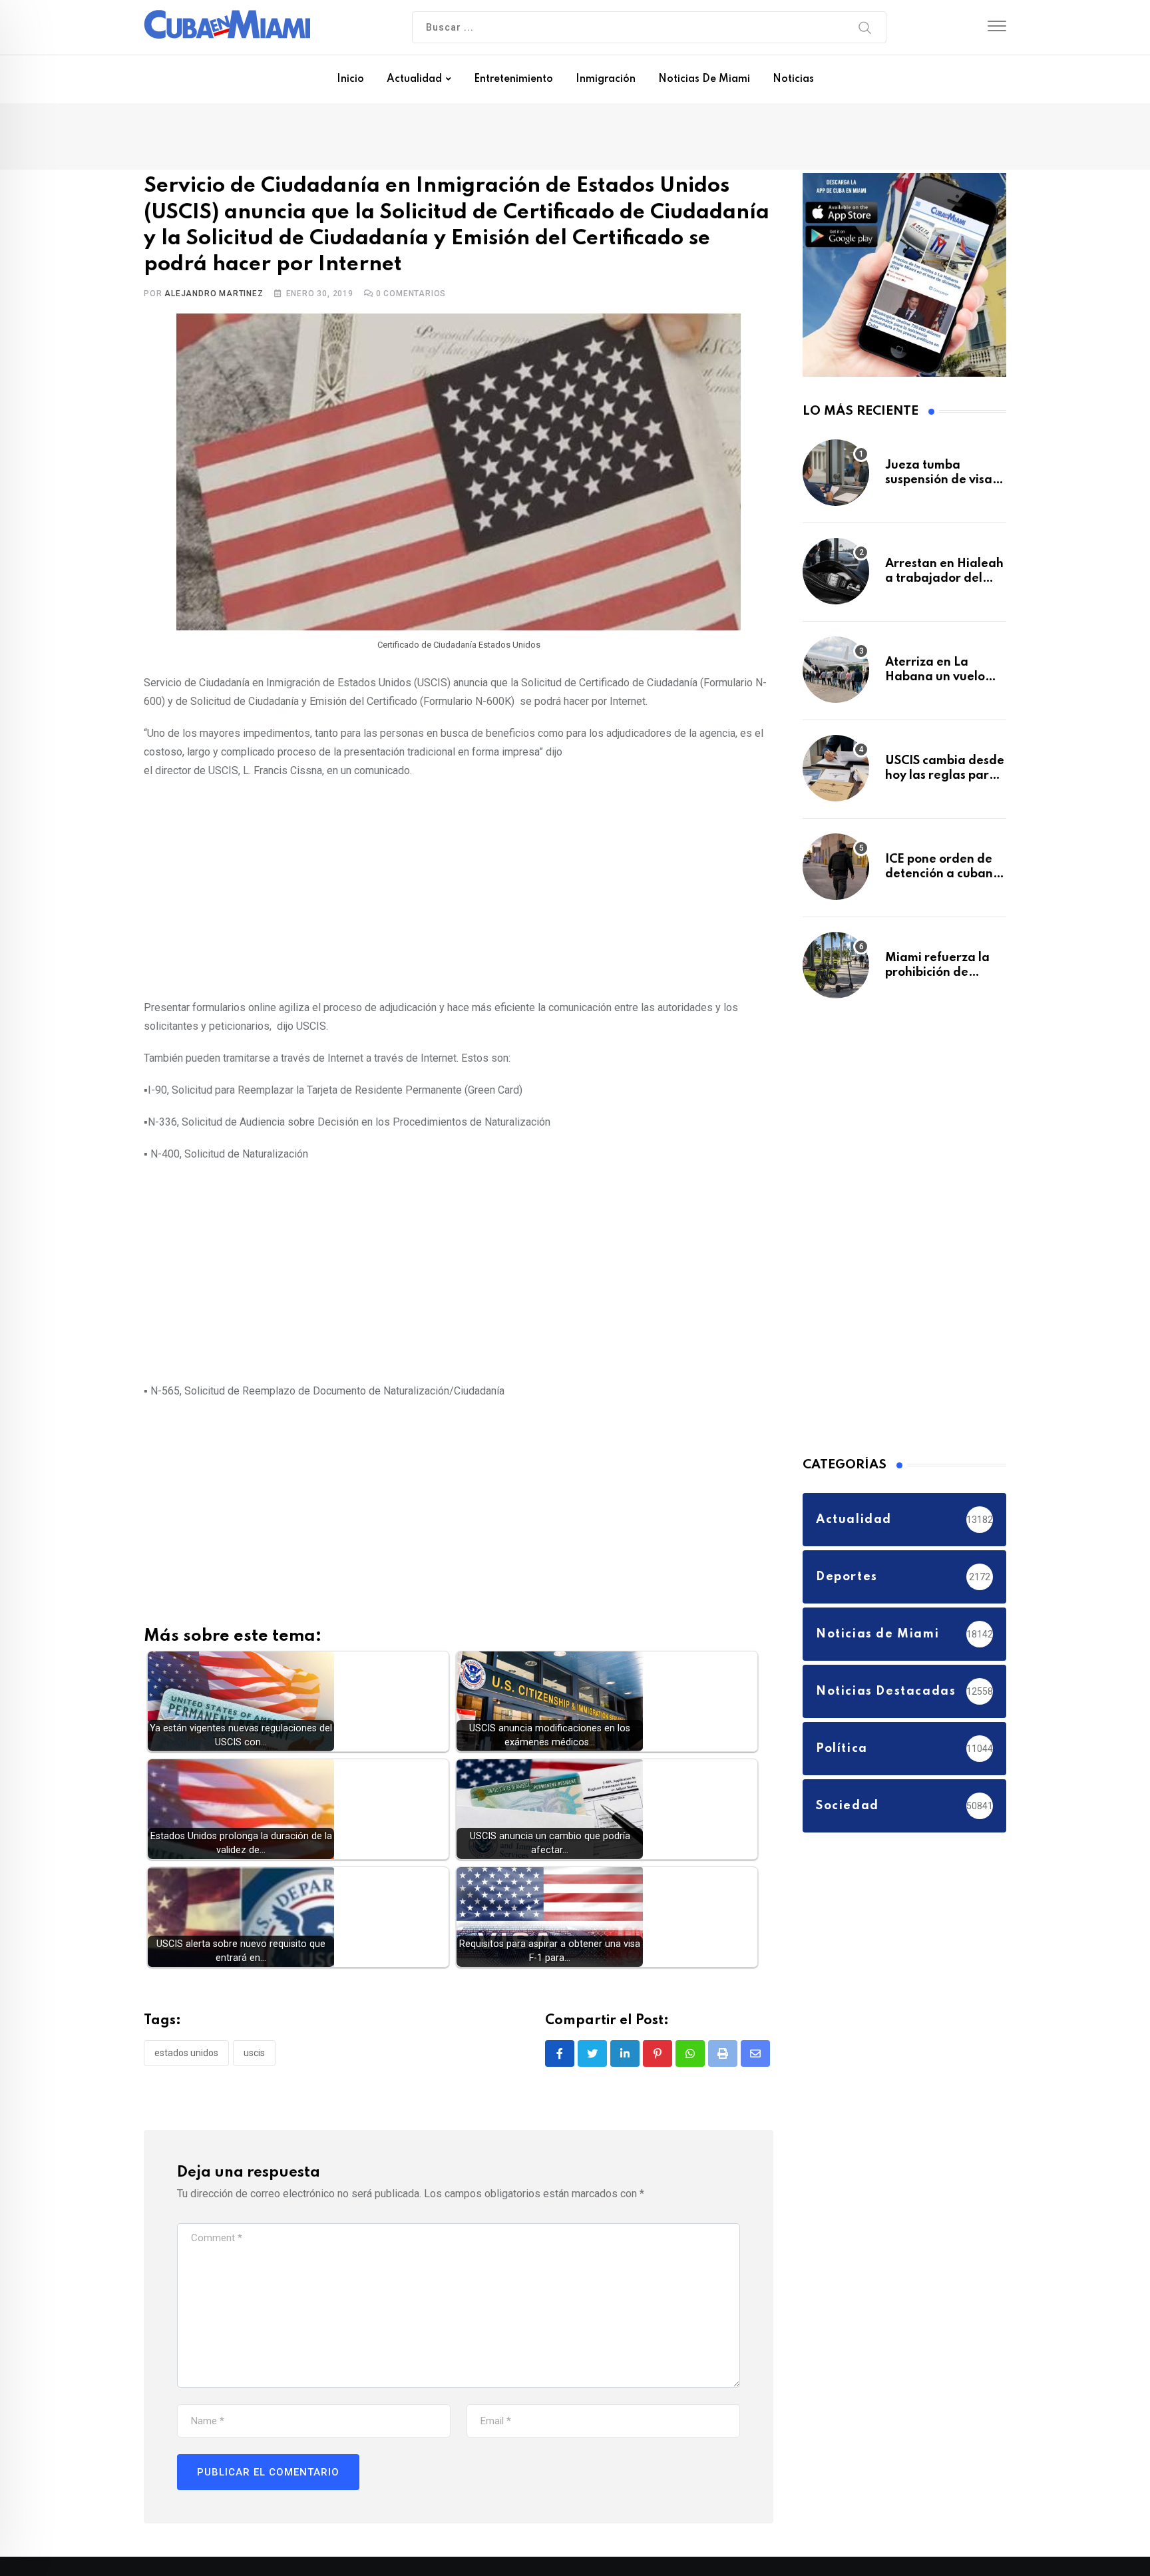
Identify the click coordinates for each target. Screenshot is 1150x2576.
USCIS (254, 2051)
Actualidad (414, 79)
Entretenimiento (513, 79)
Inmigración (606, 79)
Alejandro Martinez (214, 293)
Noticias (793, 79)
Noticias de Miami (704, 79)
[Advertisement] (459, 885)
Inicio (350, 79)
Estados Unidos (186, 2051)
